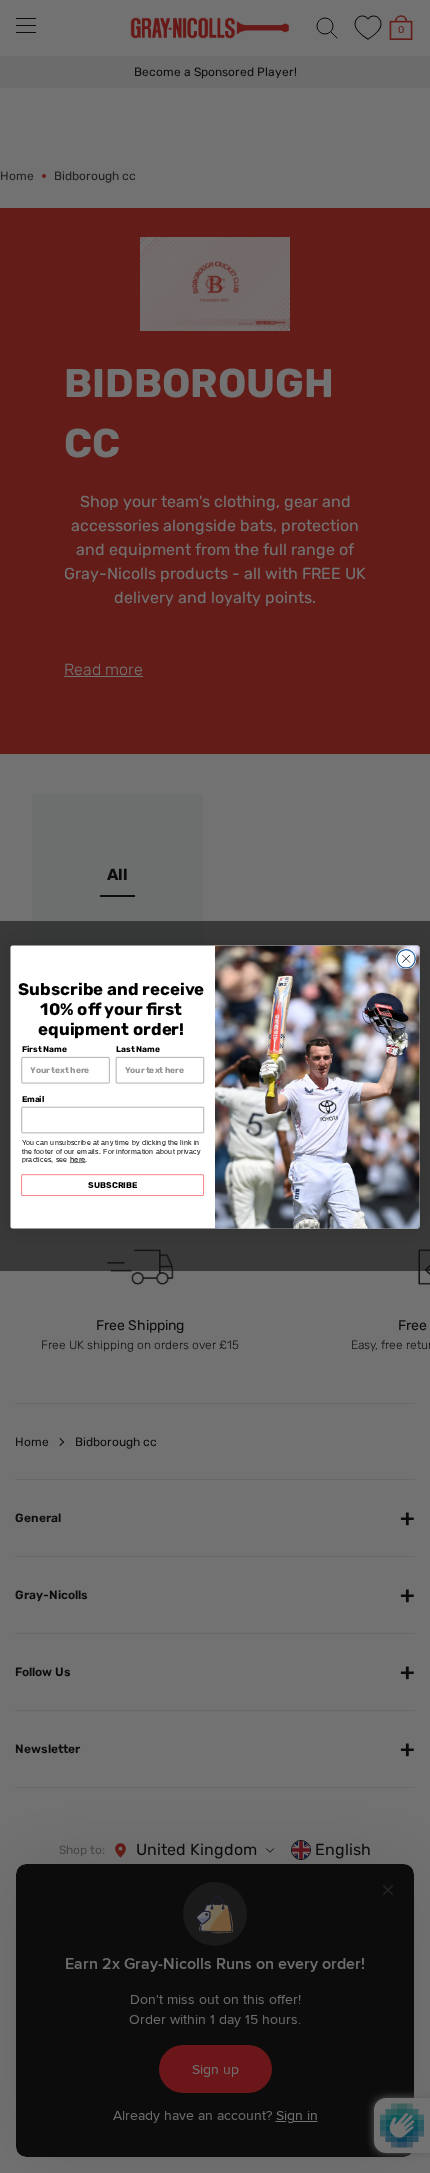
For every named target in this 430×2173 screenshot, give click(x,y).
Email (33, 1098)
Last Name (138, 1048)
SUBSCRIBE (112, 1184)
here (78, 1158)
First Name (45, 1048)
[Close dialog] (406, 958)
